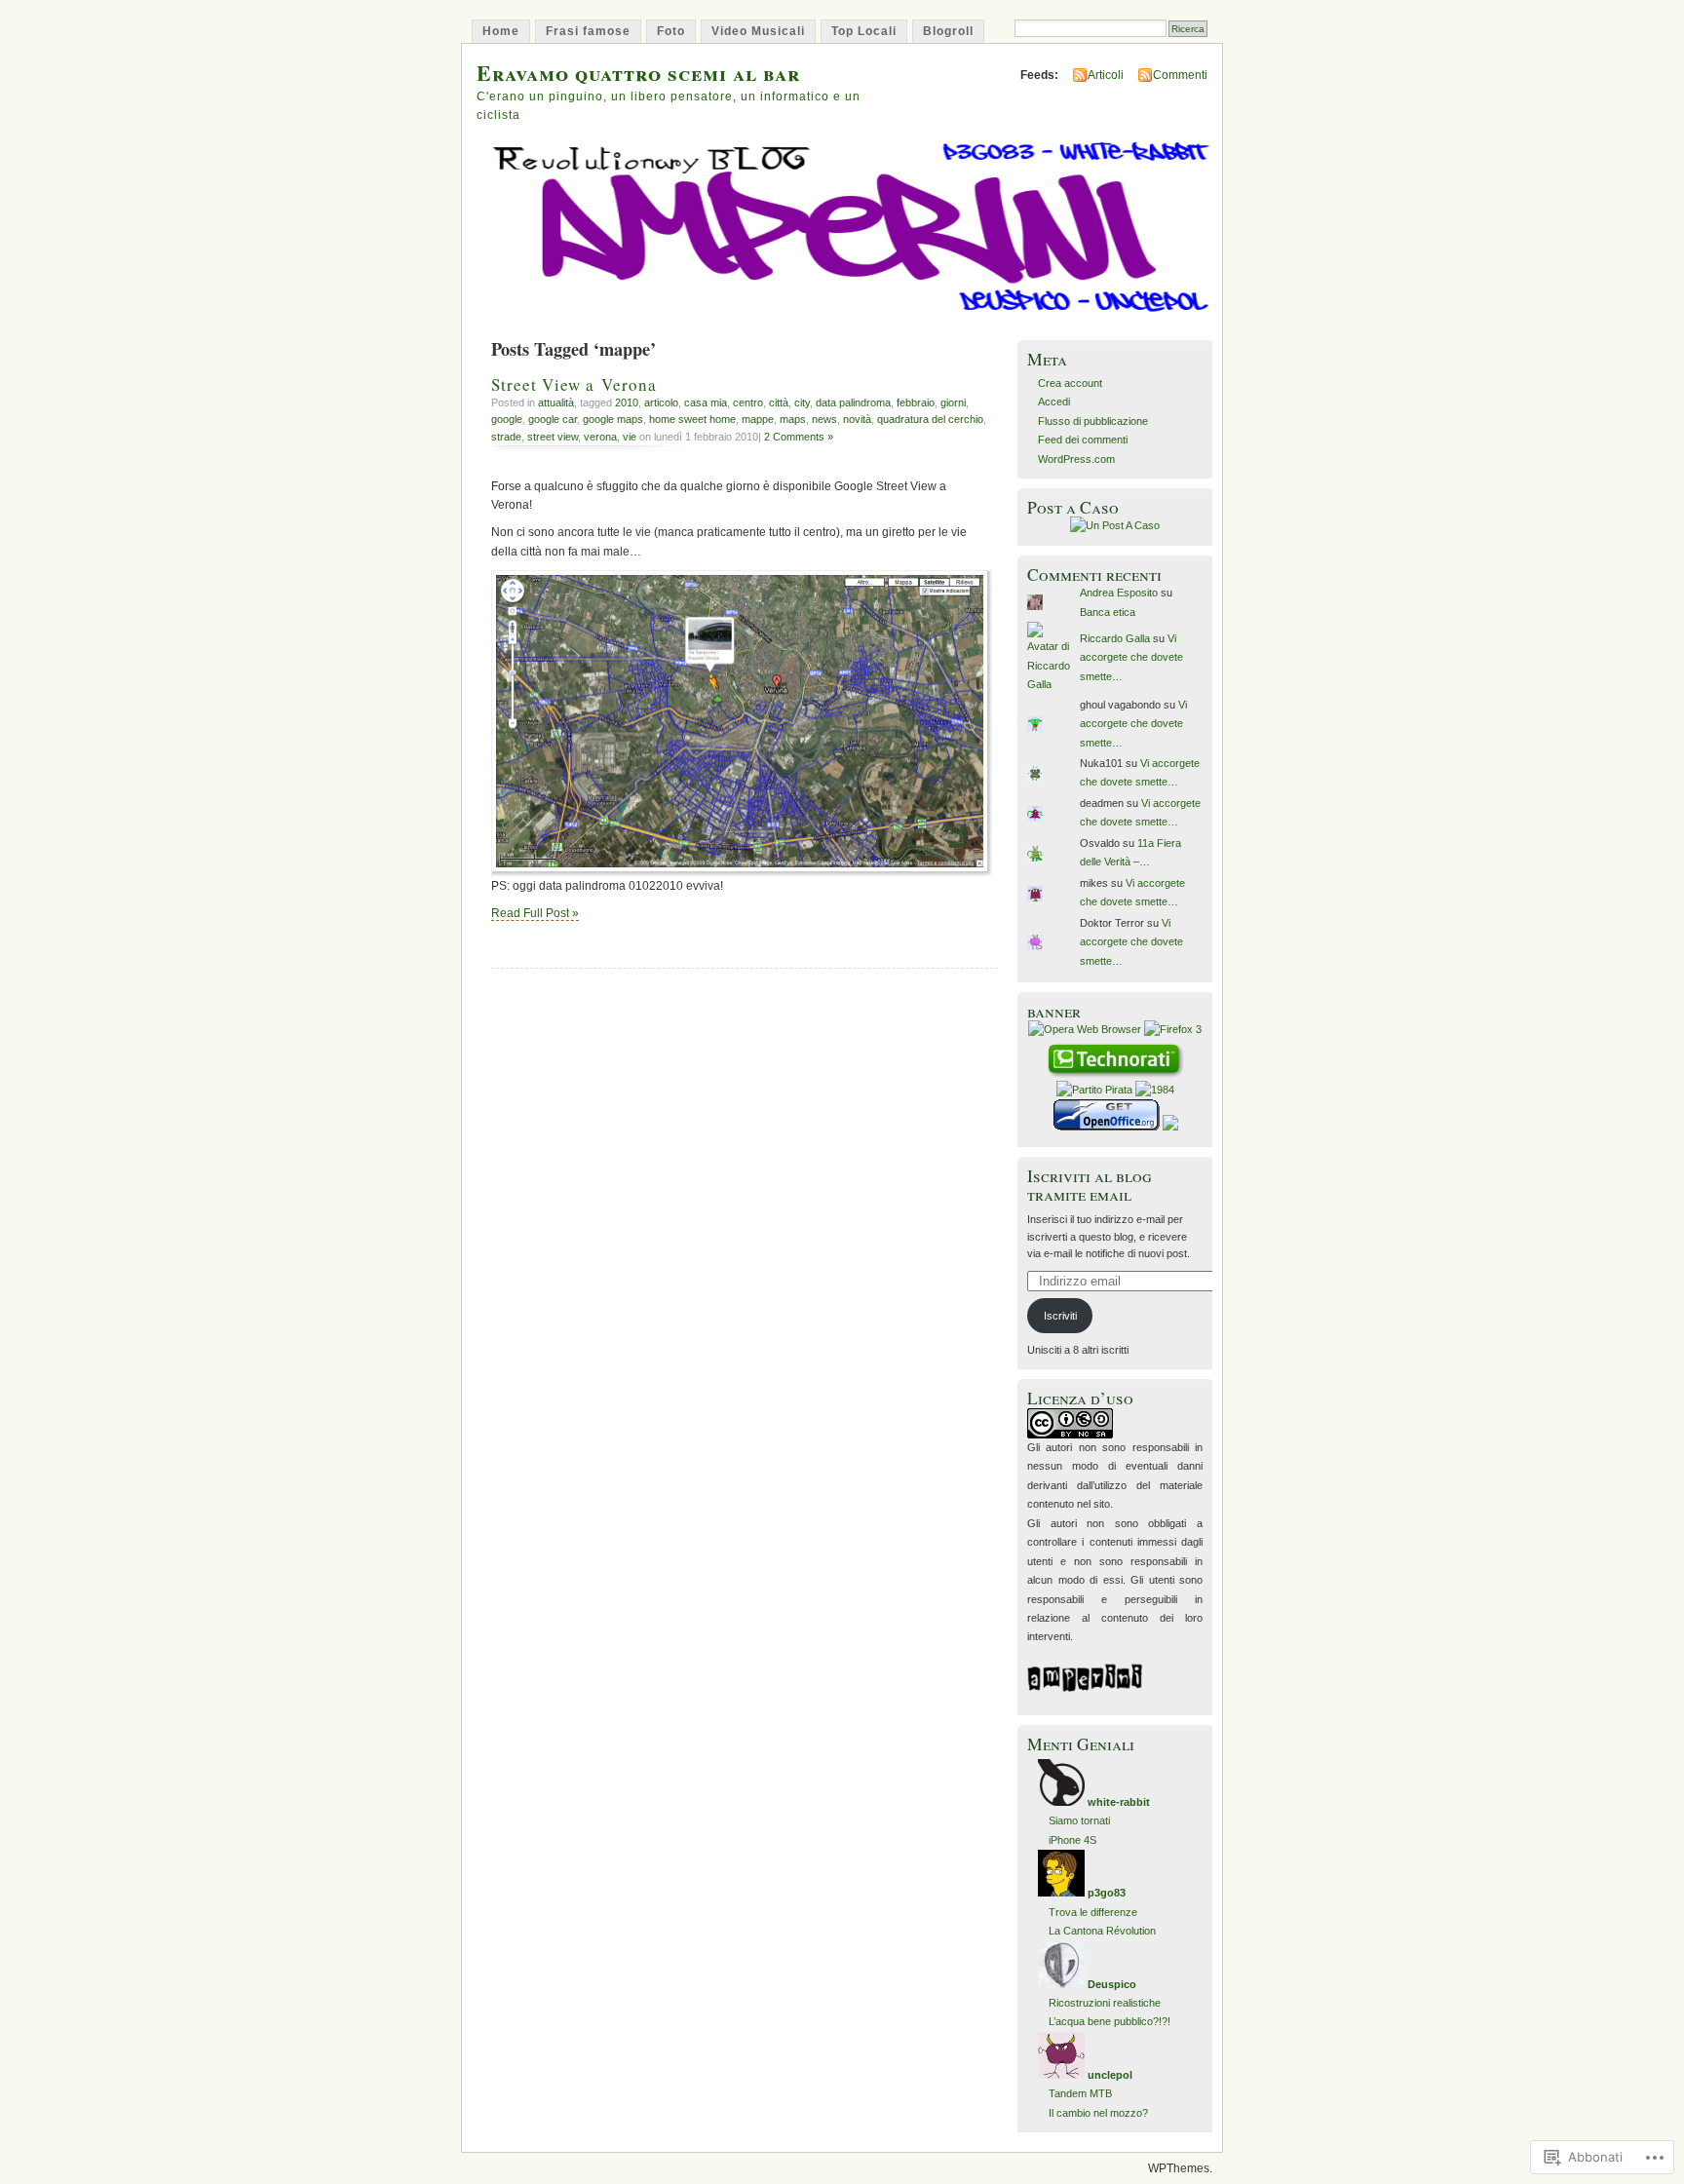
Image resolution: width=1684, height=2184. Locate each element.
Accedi (1054, 402)
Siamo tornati (1079, 1820)
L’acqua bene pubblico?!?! (1110, 2021)
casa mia (706, 402)
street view (553, 437)
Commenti (1180, 75)
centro (748, 402)
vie (630, 437)
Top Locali (864, 31)
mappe (758, 419)
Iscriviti (1060, 1316)
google (507, 419)
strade (506, 437)
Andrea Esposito (1119, 593)
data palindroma (853, 402)
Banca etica (1108, 612)
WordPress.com (1076, 459)
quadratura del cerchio (930, 419)
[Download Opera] (1085, 1029)
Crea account (1070, 383)
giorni (953, 402)
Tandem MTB (1080, 2093)
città (779, 402)
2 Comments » (799, 437)
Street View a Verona (574, 384)
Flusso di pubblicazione (1093, 421)
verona (600, 437)
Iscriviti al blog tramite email (1090, 1185)
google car (553, 419)
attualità (556, 402)
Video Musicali (758, 31)
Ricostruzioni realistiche (1105, 2003)
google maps (613, 419)
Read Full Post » (535, 913)
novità (857, 419)
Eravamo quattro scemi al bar (638, 73)
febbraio (916, 402)
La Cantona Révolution (1102, 1931)
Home (501, 31)
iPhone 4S (1072, 1840)
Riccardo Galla (1115, 638)
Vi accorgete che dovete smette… (1131, 657)
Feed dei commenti (1083, 440)
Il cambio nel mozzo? (1098, 2113)
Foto (671, 31)
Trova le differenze (1093, 1912)
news (824, 419)
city (802, 402)
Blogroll (948, 31)
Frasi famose (588, 31)
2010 (627, 402)
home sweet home (692, 419)
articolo (661, 402)
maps (793, 419)
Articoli (1106, 75)
